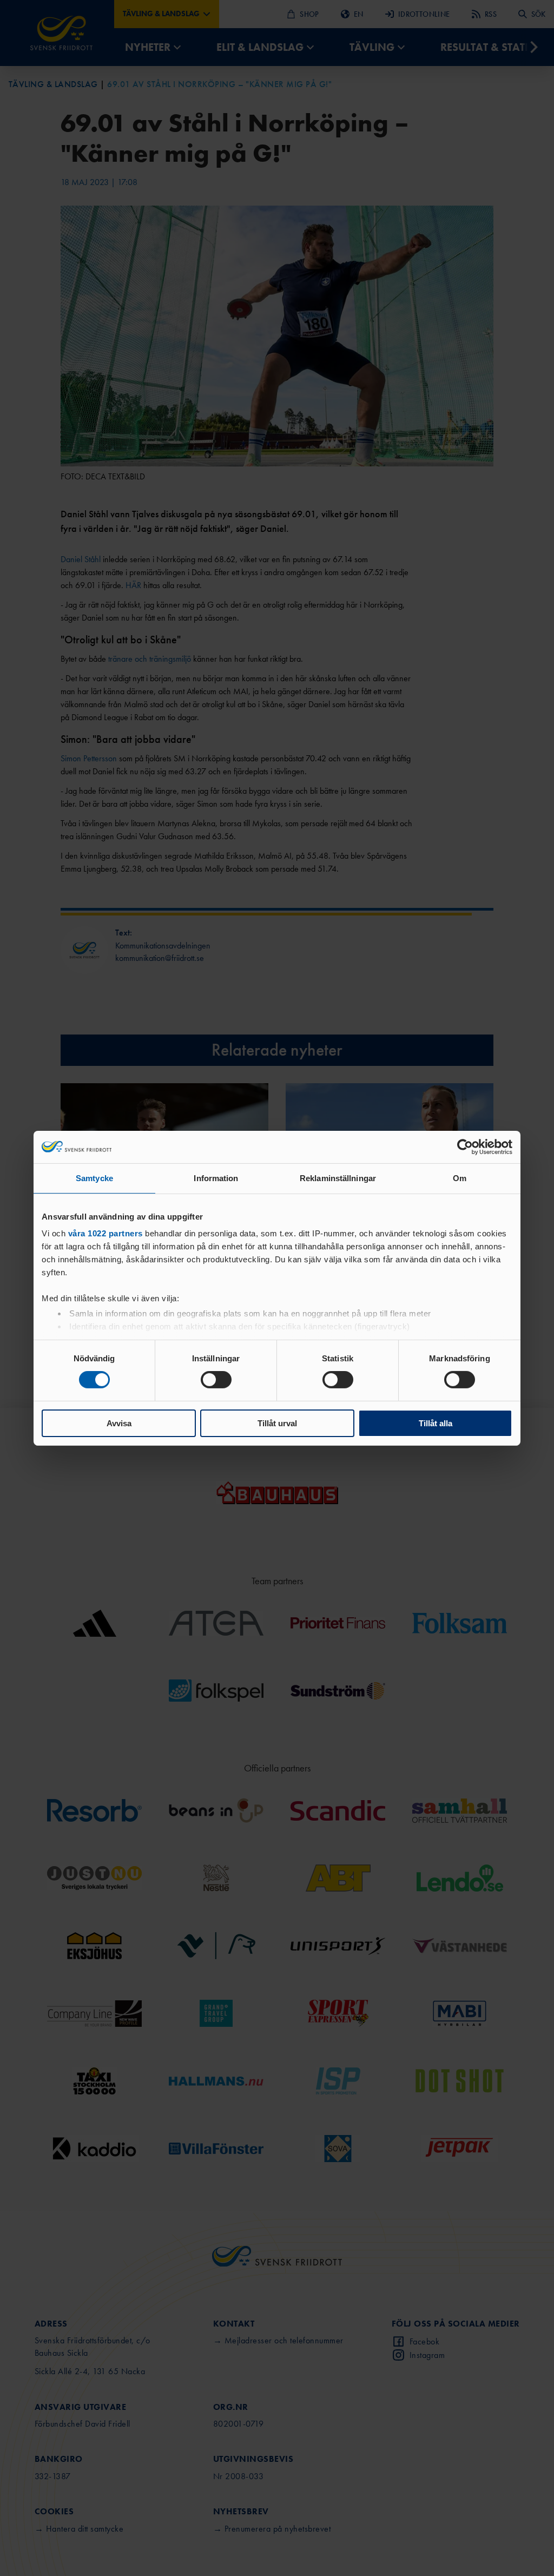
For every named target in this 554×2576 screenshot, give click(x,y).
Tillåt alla (436, 1423)
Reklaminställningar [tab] (338, 1178)
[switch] (216, 1380)
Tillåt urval (277, 1423)
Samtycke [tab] (94, 1178)
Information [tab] (216, 1178)
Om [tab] (460, 1178)
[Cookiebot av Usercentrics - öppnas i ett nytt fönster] (465, 1147)
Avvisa (119, 1423)
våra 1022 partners (105, 1233)
